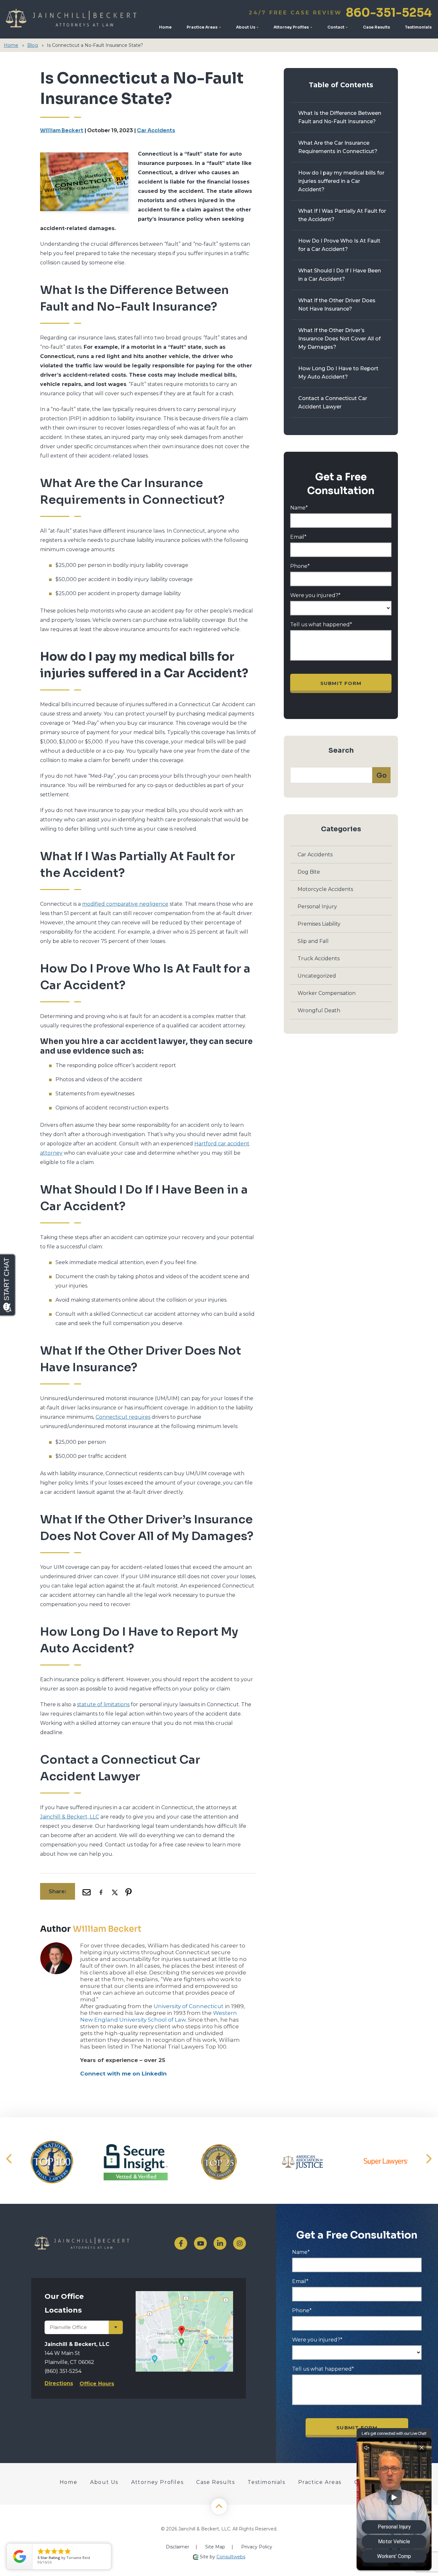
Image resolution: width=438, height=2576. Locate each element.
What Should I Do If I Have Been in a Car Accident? (340, 275)
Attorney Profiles (292, 27)
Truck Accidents (319, 959)
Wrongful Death (319, 1010)
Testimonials (418, 27)
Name (299, 508)
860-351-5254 (340, 13)
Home (165, 27)
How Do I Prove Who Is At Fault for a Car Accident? (339, 245)
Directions (59, 2383)
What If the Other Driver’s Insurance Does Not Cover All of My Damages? (339, 339)
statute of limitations (103, 1704)
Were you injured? (315, 595)
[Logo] (73, 19)
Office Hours (97, 2384)
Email (298, 537)
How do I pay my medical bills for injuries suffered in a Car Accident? (341, 181)
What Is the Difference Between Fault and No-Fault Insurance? (340, 117)
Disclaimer (177, 2547)
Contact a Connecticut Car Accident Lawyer (333, 402)
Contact (336, 27)
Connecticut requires (123, 1417)
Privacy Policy (257, 2547)
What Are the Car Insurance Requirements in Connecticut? (338, 147)
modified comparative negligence (125, 904)
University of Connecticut (189, 2006)
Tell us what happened (321, 625)
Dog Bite (309, 872)
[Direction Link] (185, 2294)
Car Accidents (156, 130)
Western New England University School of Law (159, 2016)
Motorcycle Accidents (325, 889)
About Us (246, 27)
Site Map (215, 2547)
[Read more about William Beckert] (56, 1946)
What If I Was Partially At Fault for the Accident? (342, 215)
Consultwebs (231, 2557)
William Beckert (62, 130)
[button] (9, 2159)
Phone (300, 566)
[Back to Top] (219, 2506)
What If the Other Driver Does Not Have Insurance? (337, 305)
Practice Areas (202, 27)
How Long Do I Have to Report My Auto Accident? (338, 373)
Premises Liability (319, 924)
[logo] (96, 2243)
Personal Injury (317, 907)
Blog (33, 45)
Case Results (376, 27)
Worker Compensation (327, 993)
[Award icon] (52, 2162)
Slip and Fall (313, 941)
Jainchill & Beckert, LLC (70, 1817)
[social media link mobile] (181, 2243)
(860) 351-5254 (63, 2371)
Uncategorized (317, 976)
